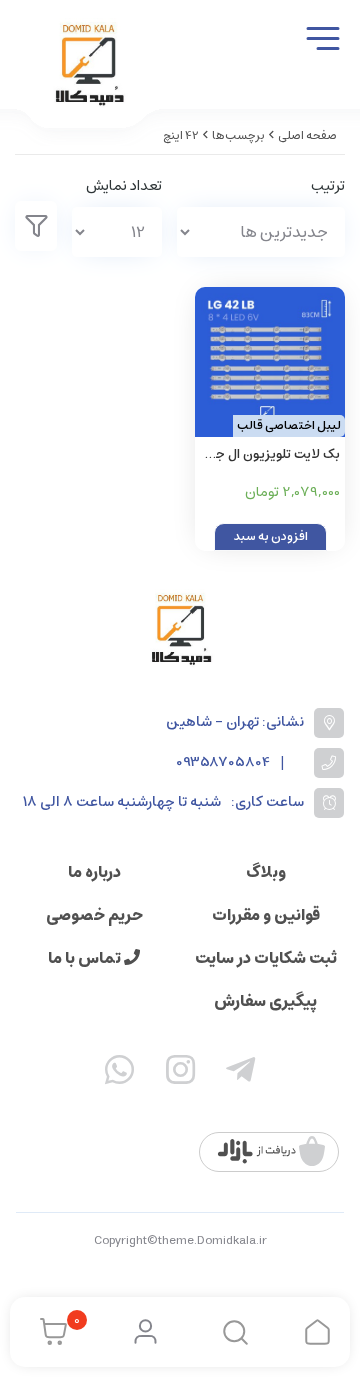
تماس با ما (86, 958)
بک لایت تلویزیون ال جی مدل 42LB (273, 455)
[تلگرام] (241, 1074)
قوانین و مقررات (266, 915)
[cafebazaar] (271, 1152)
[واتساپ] (120, 1074)
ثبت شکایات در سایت (266, 958)
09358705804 (223, 762)
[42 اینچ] (180, 628)
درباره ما (94, 872)
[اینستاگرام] (180, 1074)
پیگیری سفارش (265, 1001)
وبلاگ (266, 872)
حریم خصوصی (94, 915)
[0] (48, 1332)
